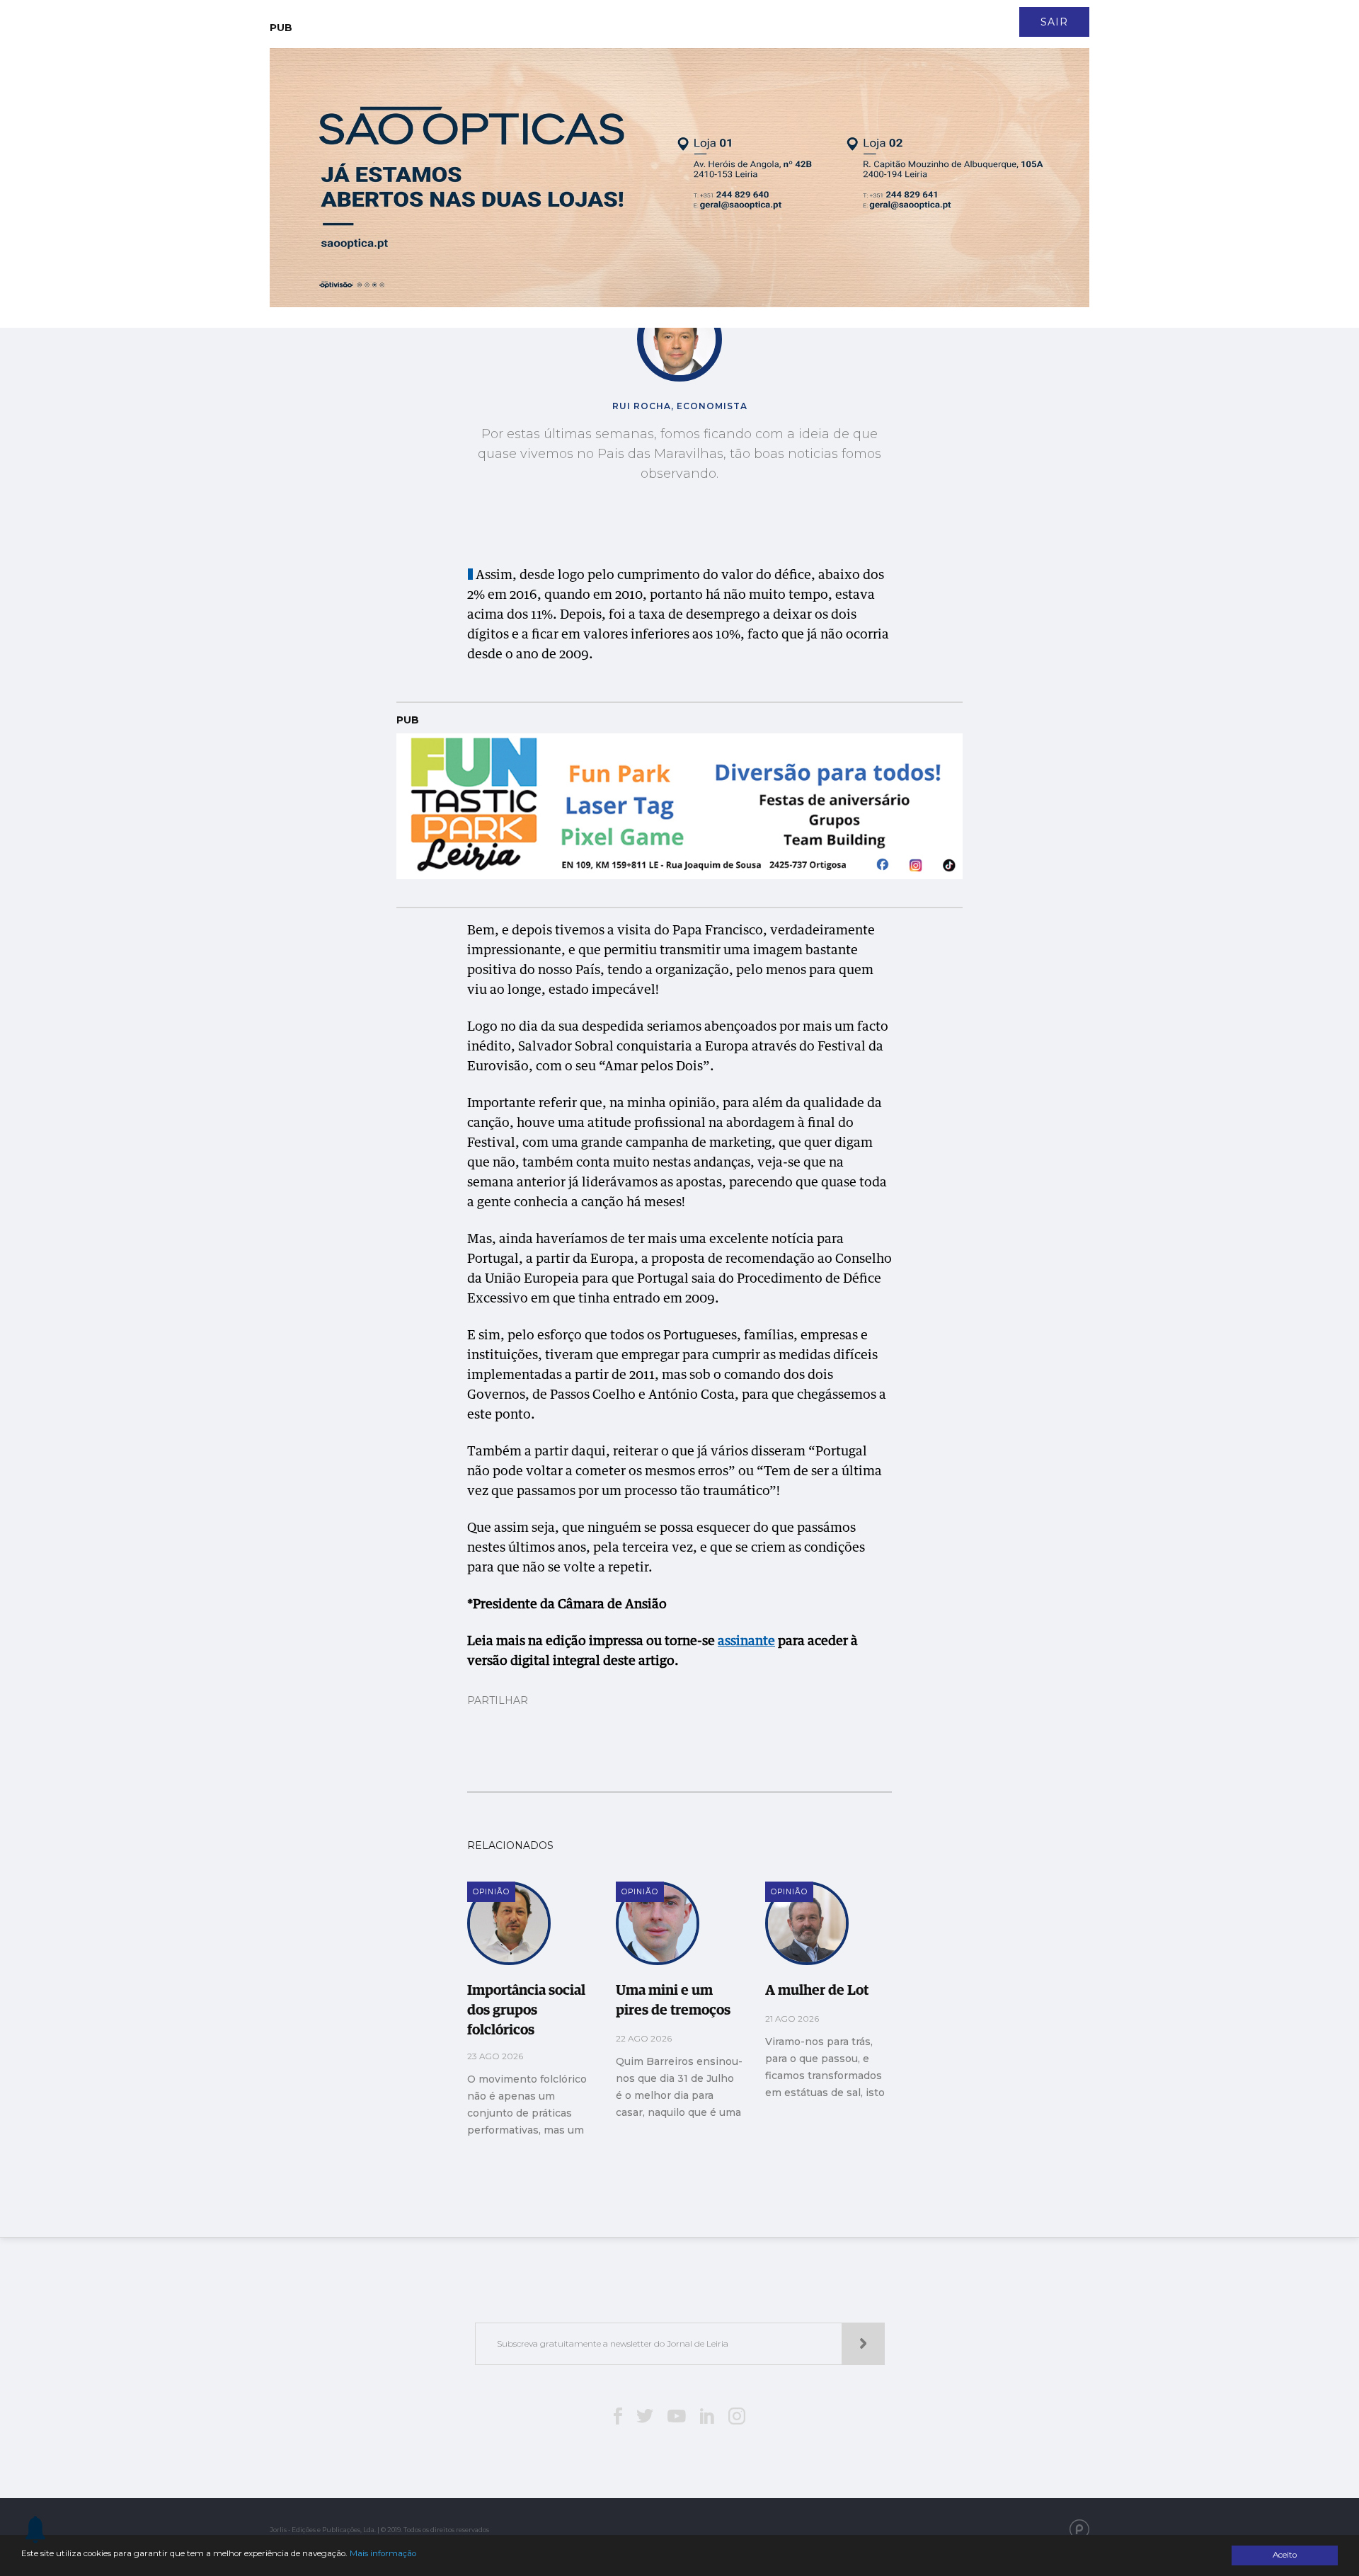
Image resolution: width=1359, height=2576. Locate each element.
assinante (746, 1642)
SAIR (1054, 22)
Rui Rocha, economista (680, 406)
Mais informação (383, 2553)
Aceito (1285, 2555)
